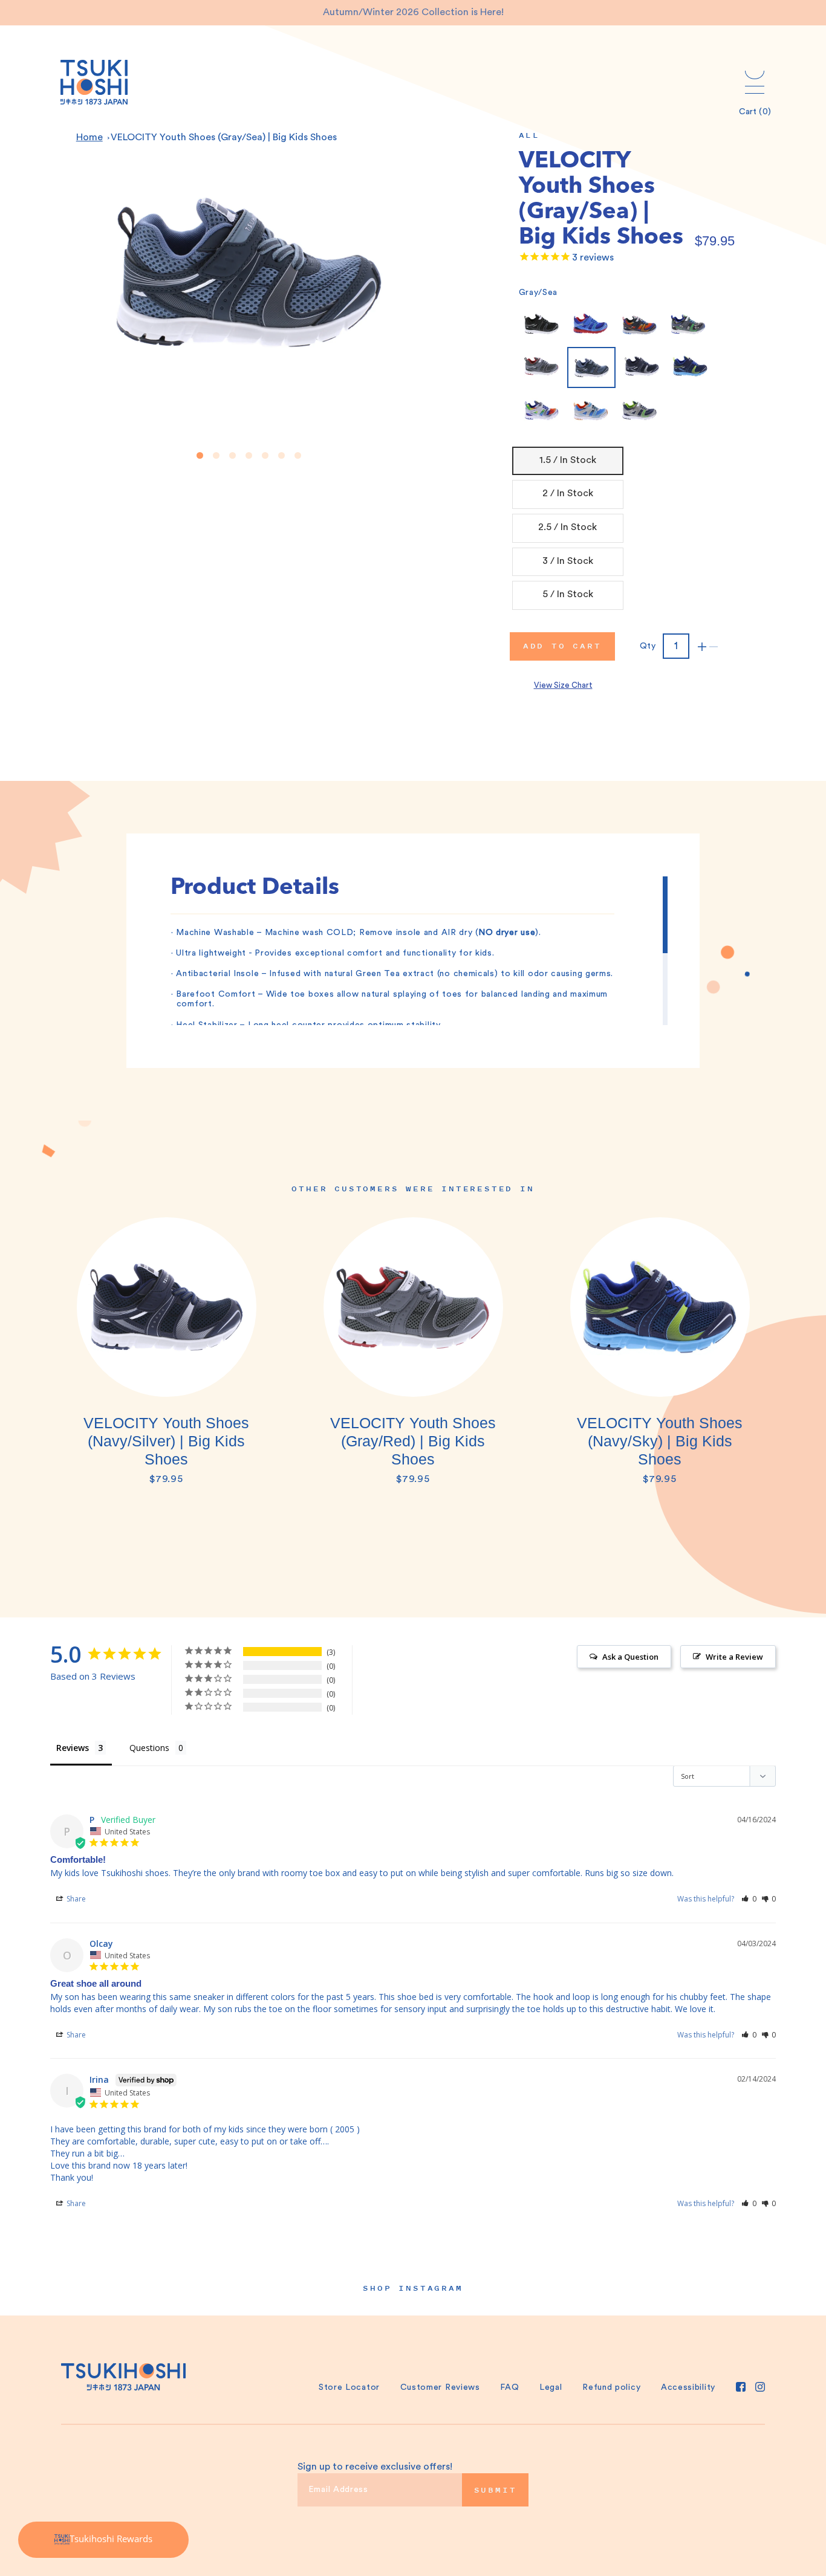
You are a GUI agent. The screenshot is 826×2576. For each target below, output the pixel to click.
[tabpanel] (166, 1358)
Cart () (755, 112)
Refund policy (611, 2387)
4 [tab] (249, 455)
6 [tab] (281, 455)
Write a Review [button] (734, 1657)
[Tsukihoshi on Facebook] (741, 2387)
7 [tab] (298, 455)
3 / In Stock (568, 561)
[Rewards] (103, 2540)
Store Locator (349, 2387)
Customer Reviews (440, 2387)
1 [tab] (200, 455)
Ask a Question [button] (630, 1657)
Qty (648, 646)
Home (89, 137)
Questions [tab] (149, 1748)
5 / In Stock (568, 594)
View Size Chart (563, 685)
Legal (551, 2387)
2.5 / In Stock (567, 527)
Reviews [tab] (73, 1748)
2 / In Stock (568, 493)
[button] (749, 1899)
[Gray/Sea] (591, 367)
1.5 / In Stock (568, 460)
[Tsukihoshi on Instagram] (760, 2387)
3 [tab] (233, 455)
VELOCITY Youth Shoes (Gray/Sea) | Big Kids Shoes (224, 137)
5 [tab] (265, 455)
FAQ (509, 2387)
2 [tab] (216, 455)
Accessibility (688, 2387)
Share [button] (75, 1899)
